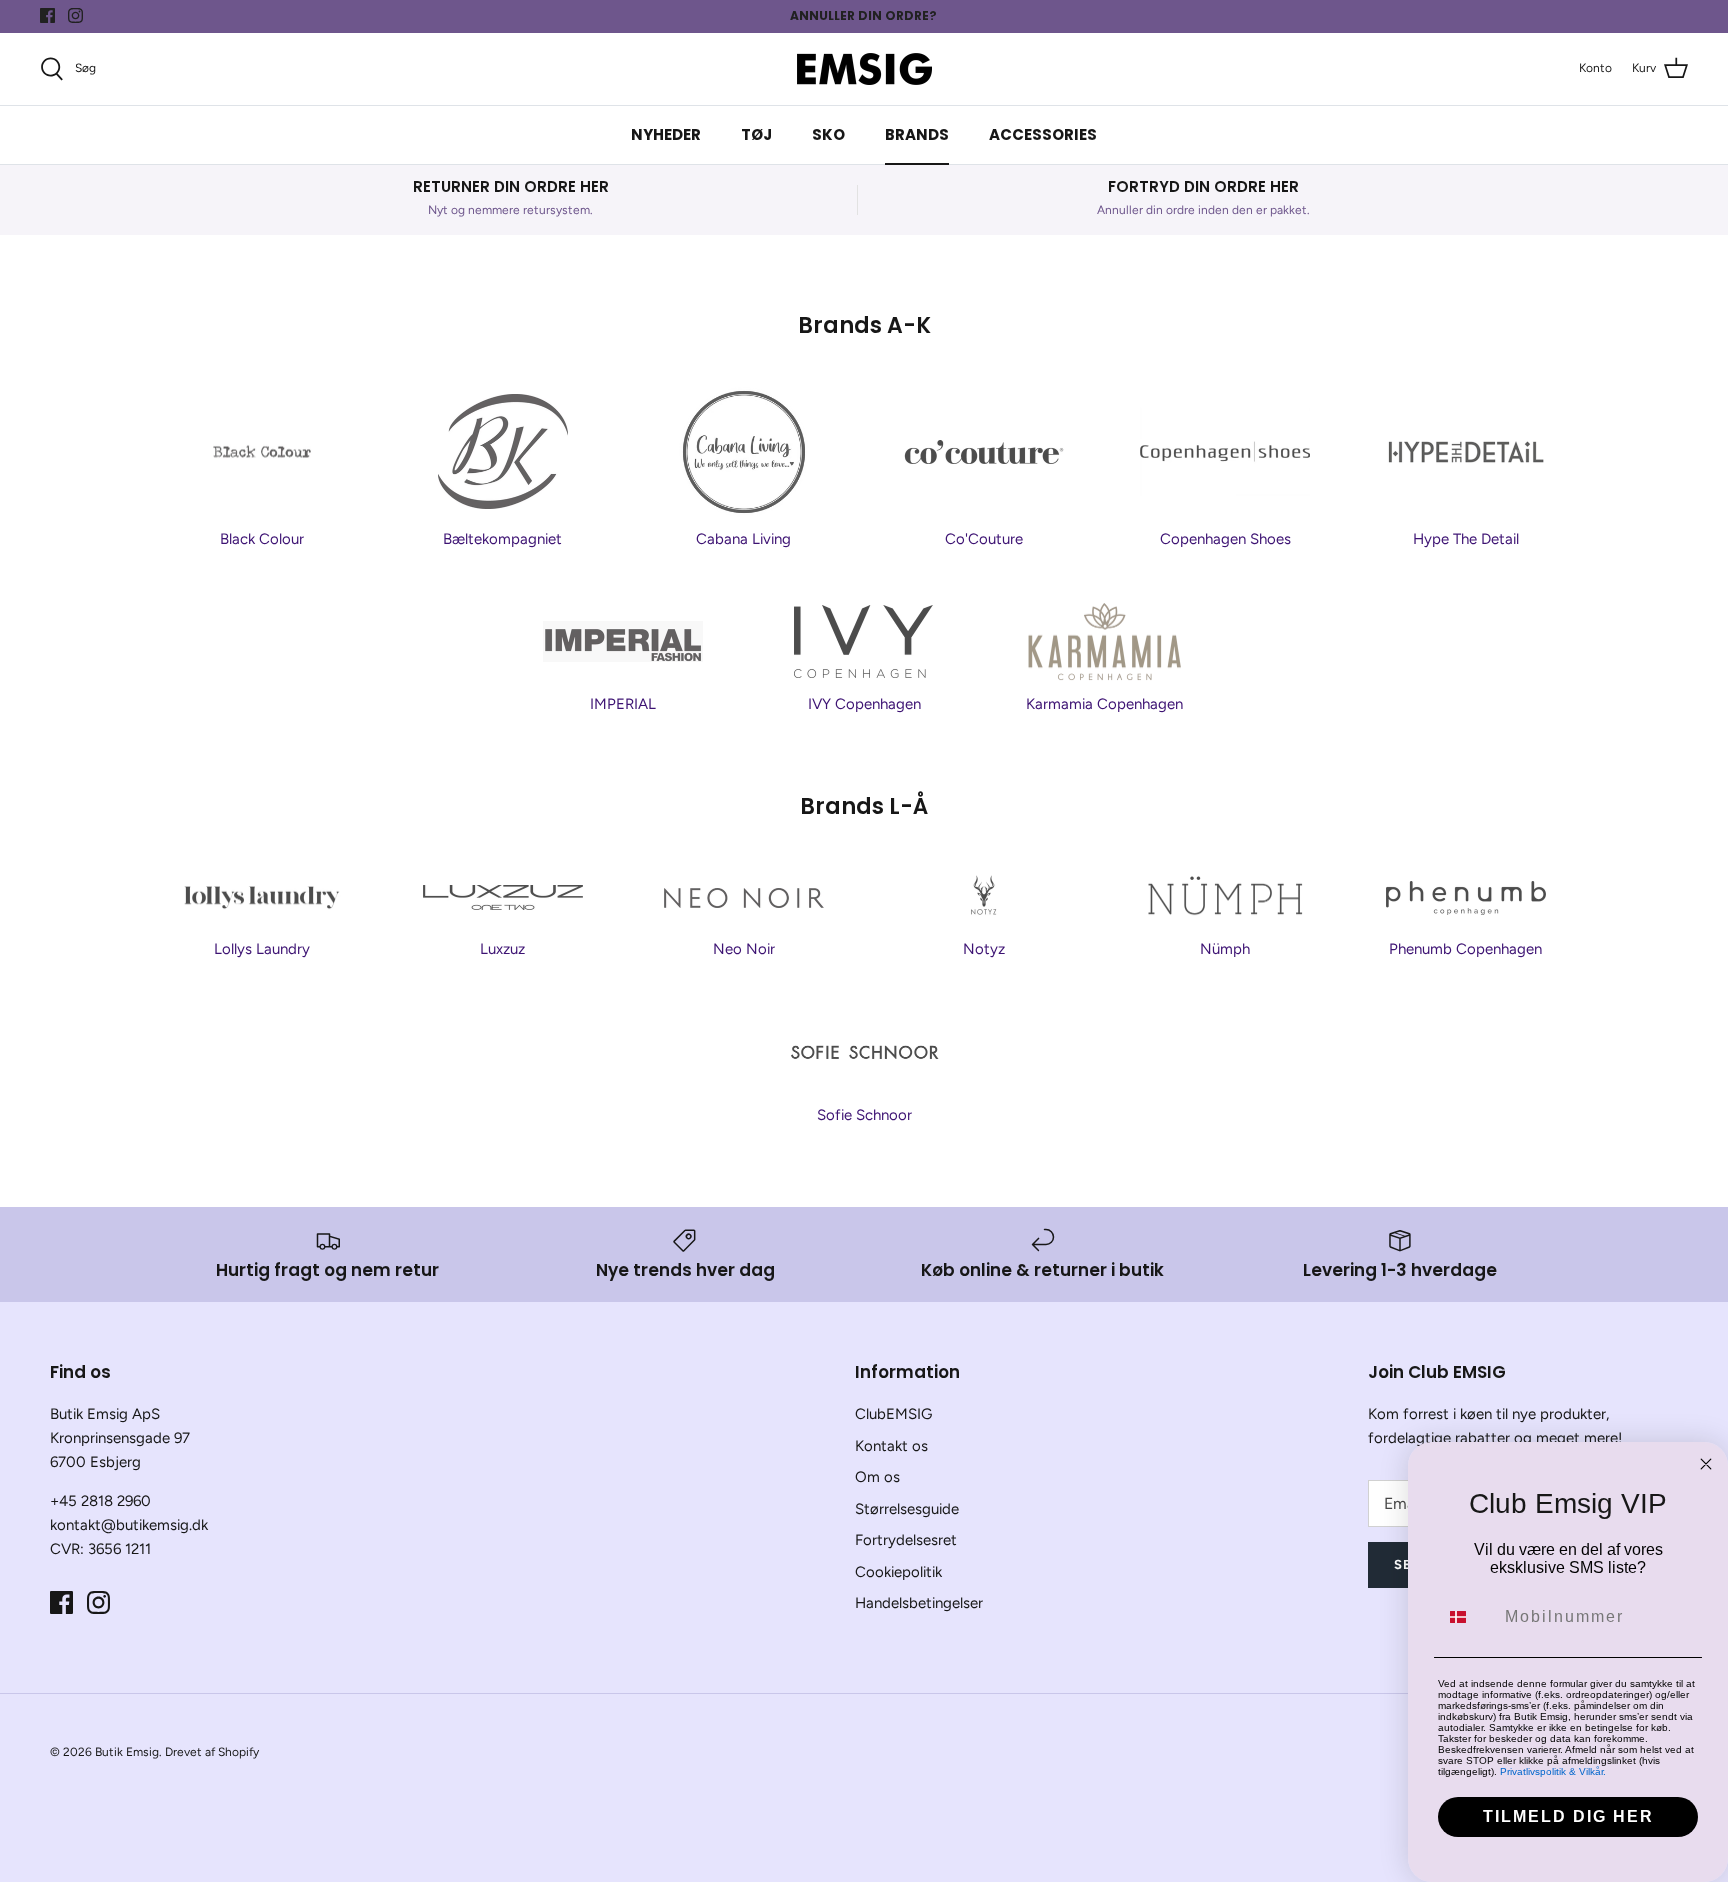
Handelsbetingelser (919, 1603)
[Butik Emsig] (864, 69)
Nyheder (666, 134)
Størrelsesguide (907, 1509)
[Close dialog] (1706, 1464)
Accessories (1043, 134)
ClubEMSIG (893, 1414)
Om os (877, 1477)
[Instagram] (75, 15)
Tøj (756, 134)
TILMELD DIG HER (1568, 1816)
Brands (917, 134)
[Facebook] (47, 15)
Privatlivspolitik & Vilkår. (1553, 1771)
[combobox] (1467, 1617)
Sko (828, 134)
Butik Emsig (127, 1752)
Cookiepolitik (898, 1572)
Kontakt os (891, 1446)
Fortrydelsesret (906, 1540)
